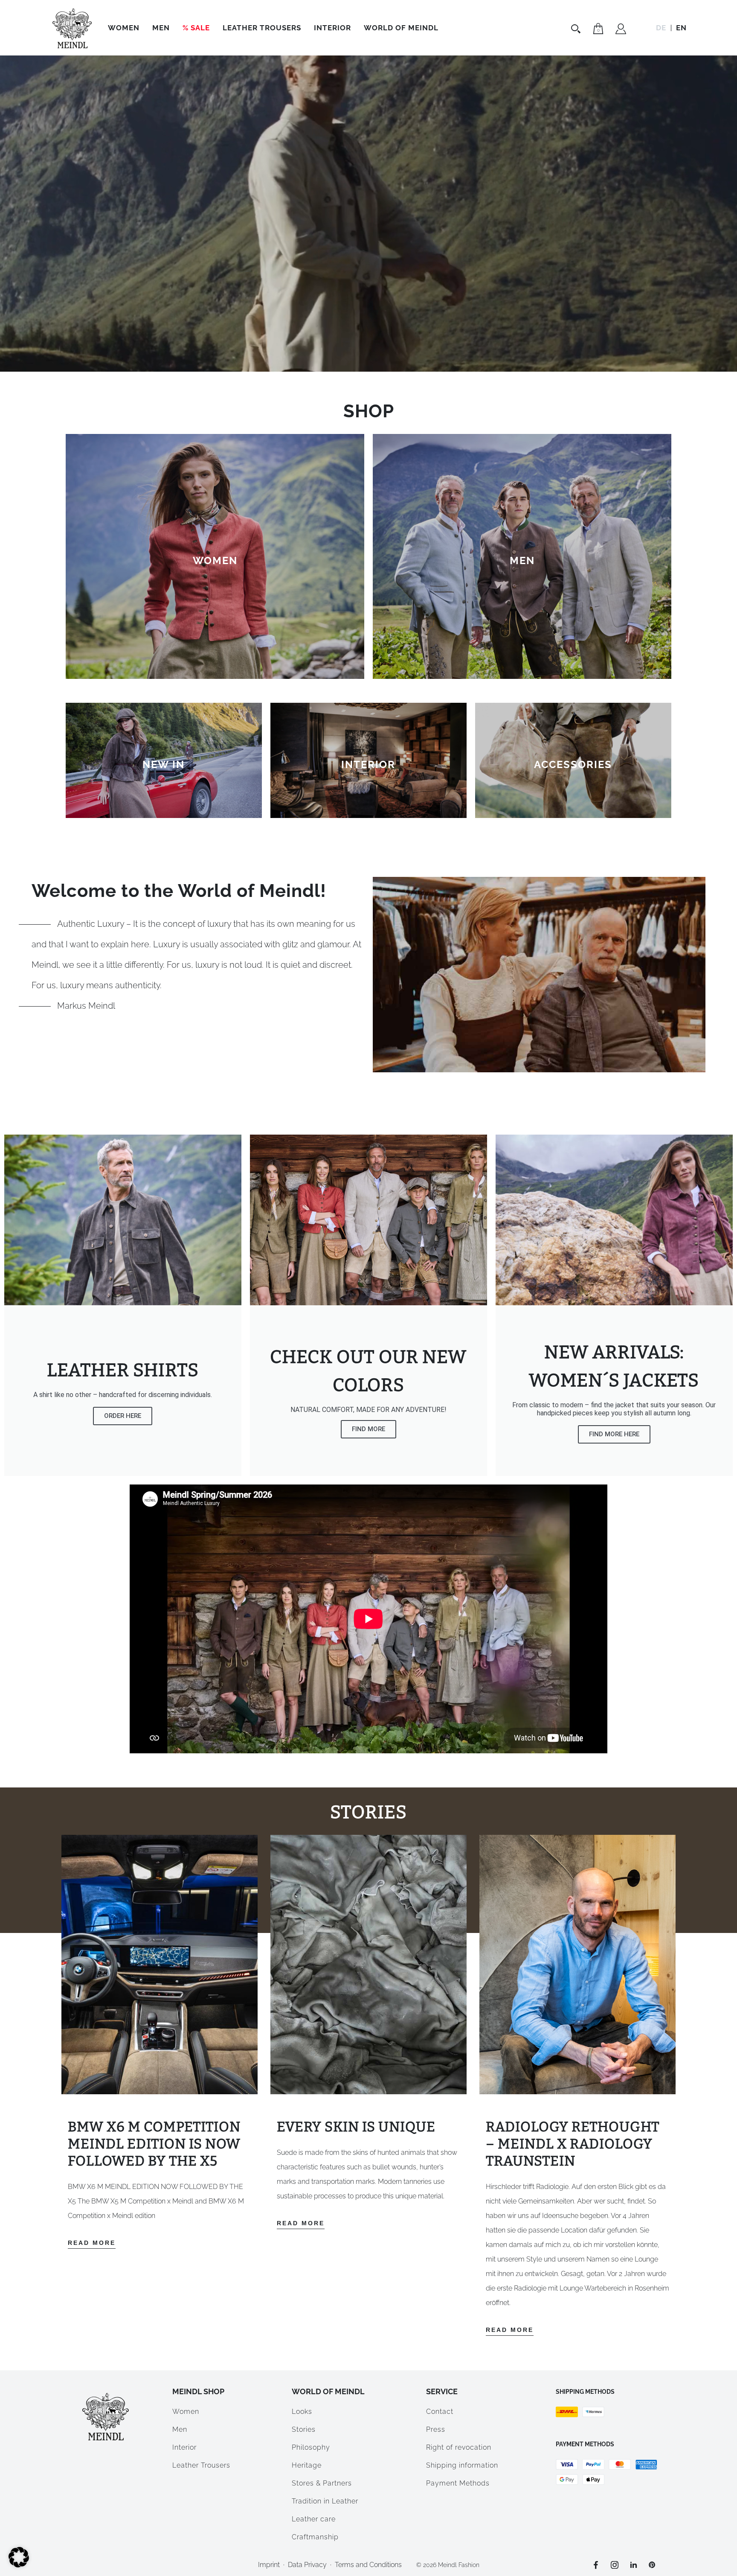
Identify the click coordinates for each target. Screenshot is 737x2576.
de (661, 28)
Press (436, 2429)
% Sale (196, 28)
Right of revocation (459, 2447)
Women (124, 28)
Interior (332, 28)
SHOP (369, 411)
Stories (304, 2429)
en (681, 28)
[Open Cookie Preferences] (19, 2565)
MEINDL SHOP (198, 2391)
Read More (92, 2243)
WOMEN (215, 560)
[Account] (621, 30)
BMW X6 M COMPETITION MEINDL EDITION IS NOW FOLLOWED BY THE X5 (154, 2144)
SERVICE (442, 2391)
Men (161, 28)
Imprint (269, 2565)
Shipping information (462, 2465)
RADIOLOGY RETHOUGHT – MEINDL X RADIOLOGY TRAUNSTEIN (573, 2144)
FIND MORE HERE (614, 1434)
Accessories (573, 764)
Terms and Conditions (368, 2565)
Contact (440, 2412)
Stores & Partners (322, 2483)
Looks (302, 2412)
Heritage (307, 2465)
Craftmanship (315, 2537)
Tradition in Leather (325, 2501)
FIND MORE (368, 1429)
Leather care (314, 2519)
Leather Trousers (262, 28)
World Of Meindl (401, 28)
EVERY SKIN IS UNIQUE (356, 2127)
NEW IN (164, 764)
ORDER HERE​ (123, 1416)
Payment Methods (458, 2483)
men (522, 560)
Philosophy (311, 2447)
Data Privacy (307, 2565)
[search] (577, 29)
